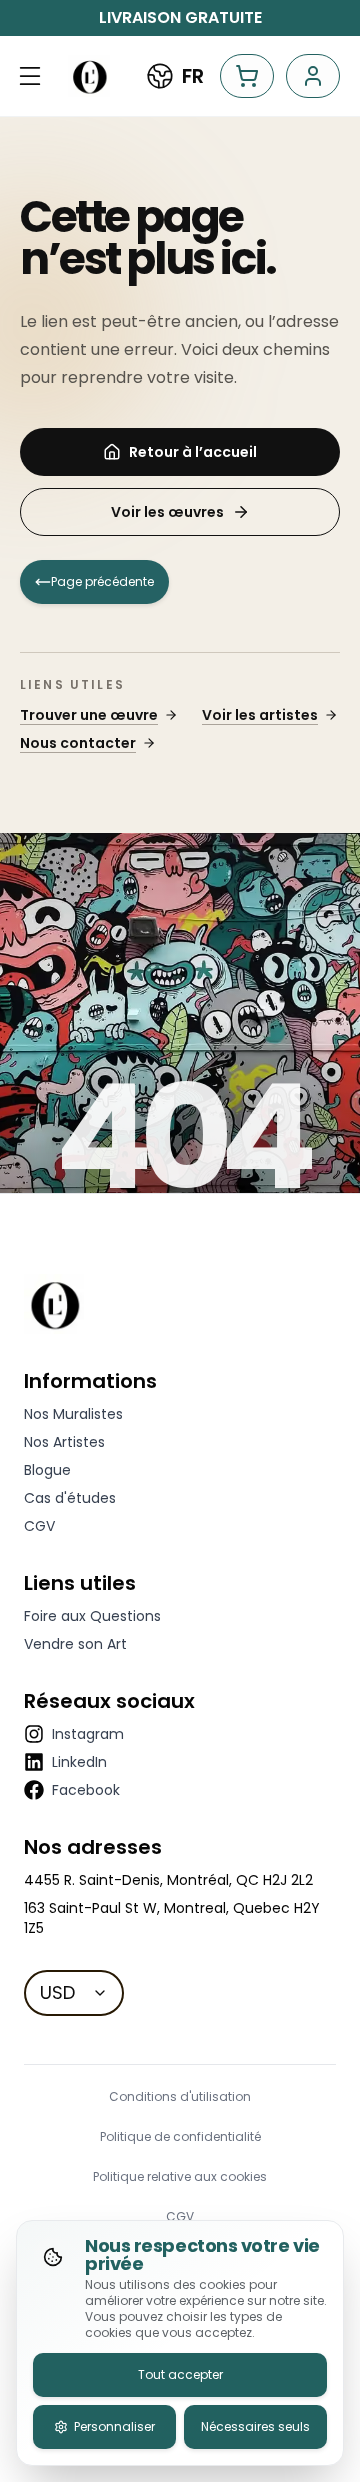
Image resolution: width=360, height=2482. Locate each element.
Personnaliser (114, 2426)
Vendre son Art (75, 1644)
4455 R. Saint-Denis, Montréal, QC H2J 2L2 (168, 1880)
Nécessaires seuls (255, 2426)
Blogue (47, 1470)
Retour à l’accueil (193, 452)
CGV (39, 1526)
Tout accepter (180, 2374)
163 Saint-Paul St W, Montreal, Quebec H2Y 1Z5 (172, 1918)
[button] (30, 76)
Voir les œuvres (167, 512)
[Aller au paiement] (247, 76)
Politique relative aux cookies (180, 2177)
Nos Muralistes (73, 1414)
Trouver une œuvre (89, 715)
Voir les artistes (260, 715)
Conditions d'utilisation (180, 2097)
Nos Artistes (64, 1442)
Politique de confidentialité (180, 2137)
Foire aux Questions (92, 1616)
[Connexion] (313, 76)
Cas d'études (70, 1498)
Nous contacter (78, 743)
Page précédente (102, 581)
